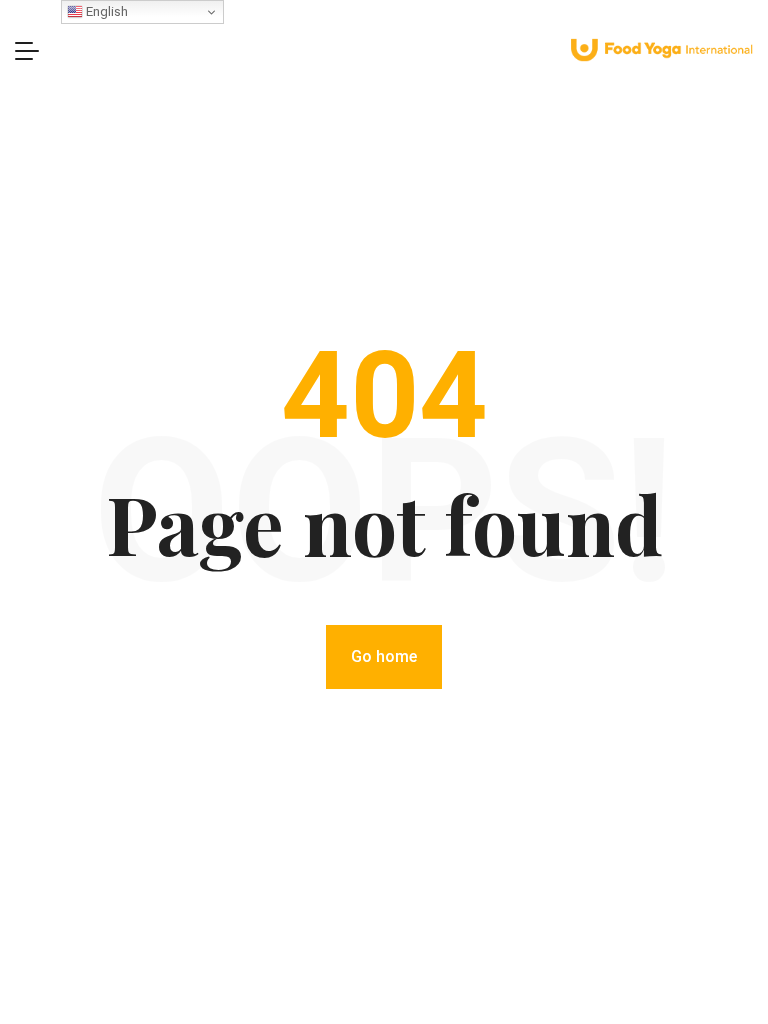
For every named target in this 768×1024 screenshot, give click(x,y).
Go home (384, 656)
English (105, 11)
